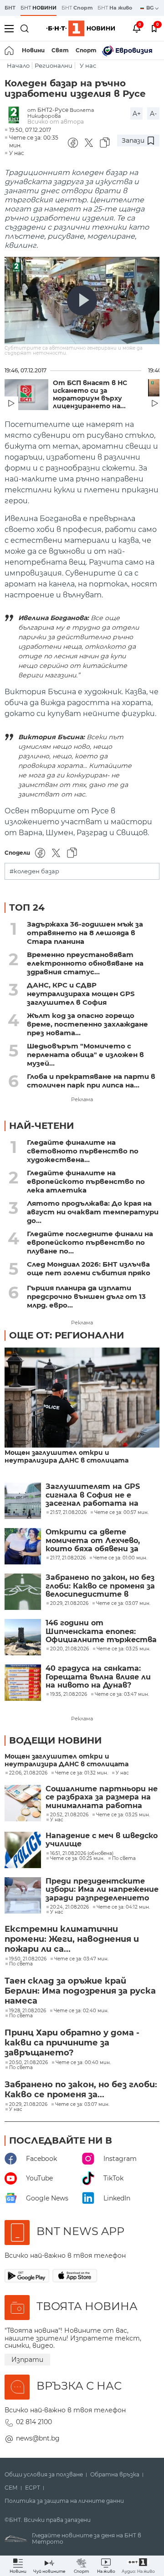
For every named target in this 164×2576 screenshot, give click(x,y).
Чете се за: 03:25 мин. (123, 1815)
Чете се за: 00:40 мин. (83, 2063)
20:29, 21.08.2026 (28, 2105)
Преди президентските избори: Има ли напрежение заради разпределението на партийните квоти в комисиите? (102, 1890)
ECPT (33, 2488)
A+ (137, 114)
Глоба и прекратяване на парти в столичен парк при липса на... (91, 1081)
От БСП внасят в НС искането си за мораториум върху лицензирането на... (90, 395)
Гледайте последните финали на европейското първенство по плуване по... (90, 1242)
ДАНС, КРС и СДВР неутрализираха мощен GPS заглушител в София (81, 994)
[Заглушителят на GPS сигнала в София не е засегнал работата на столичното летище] (23, 1501)
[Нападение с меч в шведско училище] (23, 1850)
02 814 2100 (34, 2422)
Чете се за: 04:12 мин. (123, 1907)
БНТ (10, 8)
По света (124, 1859)
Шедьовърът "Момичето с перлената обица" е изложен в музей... (85, 1055)
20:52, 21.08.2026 (69, 1815)
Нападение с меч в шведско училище (102, 1840)
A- (153, 114)
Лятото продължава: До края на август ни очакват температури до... (93, 1212)
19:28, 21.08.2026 (28, 2011)
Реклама (82, 1099)
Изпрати (27, 2360)
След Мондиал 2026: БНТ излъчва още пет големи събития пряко (89, 1268)
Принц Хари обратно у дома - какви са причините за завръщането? (72, 2043)
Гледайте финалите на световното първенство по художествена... (83, 1151)
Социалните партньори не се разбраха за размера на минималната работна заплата (102, 1797)
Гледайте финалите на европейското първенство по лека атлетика (86, 1181)
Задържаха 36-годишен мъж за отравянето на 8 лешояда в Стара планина (85, 933)
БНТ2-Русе (53, 110)
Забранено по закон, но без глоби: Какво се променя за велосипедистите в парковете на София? (100, 1586)
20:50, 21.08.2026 (28, 2063)
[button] (138, 2566)
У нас (88, 66)
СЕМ (11, 2488)
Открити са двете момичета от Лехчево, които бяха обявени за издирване (93, 1541)
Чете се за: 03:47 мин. (81, 1959)
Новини (33, 50)
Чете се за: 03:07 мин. (82, 2105)
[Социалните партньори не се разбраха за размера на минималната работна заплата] (23, 1803)
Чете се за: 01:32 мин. (82, 1773)
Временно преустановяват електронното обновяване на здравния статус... (85, 963)
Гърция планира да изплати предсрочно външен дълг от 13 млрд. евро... (86, 1296)
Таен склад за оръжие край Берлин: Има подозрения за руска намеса (80, 1991)
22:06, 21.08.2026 (28, 1773)
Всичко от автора (56, 122)
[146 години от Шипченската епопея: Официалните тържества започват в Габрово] (23, 1637)
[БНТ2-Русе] (16, 116)
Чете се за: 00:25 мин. (77, 1859)
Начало (18, 66)
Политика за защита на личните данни (64, 2501)
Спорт (86, 50)
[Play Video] (82, 301)
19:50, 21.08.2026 (28, 1959)
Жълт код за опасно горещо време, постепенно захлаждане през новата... (87, 1024)
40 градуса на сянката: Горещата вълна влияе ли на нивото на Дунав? (98, 1677)
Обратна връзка (115, 2475)
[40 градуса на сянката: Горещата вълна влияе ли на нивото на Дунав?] (23, 1683)
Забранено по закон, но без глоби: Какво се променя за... (81, 2090)
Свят (60, 50)
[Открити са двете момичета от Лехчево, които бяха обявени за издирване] (23, 1546)
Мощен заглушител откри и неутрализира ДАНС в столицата (67, 1457)
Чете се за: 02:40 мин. (81, 2011)
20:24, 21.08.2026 (69, 1907)
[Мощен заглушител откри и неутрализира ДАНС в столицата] (82, 1398)
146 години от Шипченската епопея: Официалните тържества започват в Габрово (101, 1631)
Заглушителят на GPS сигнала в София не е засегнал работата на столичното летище (93, 1495)
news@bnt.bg (38, 2438)
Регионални (54, 66)
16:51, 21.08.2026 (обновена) (82, 1854)
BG (151, 8)
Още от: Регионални (67, 1335)
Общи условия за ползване (44, 2475)
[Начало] (10, 50)
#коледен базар (34, 871)
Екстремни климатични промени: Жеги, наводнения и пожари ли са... (72, 1939)
